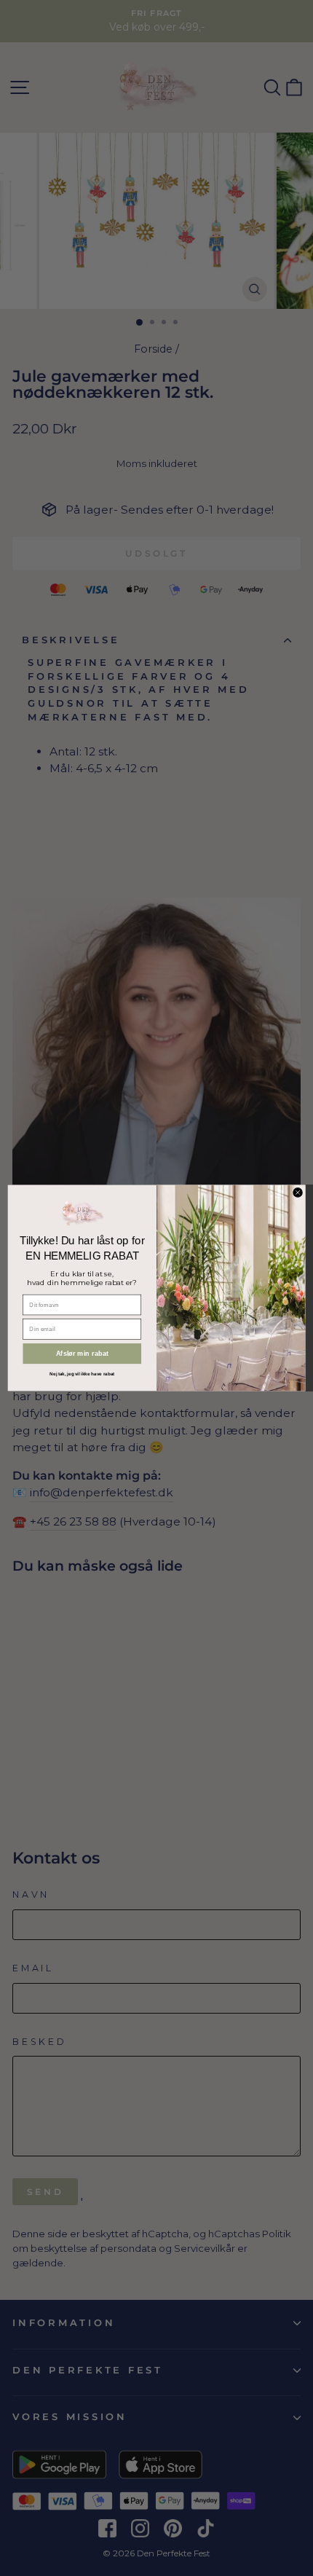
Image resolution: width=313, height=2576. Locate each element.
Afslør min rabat (82, 1354)
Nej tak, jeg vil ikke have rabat (82, 1374)
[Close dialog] (298, 1193)
